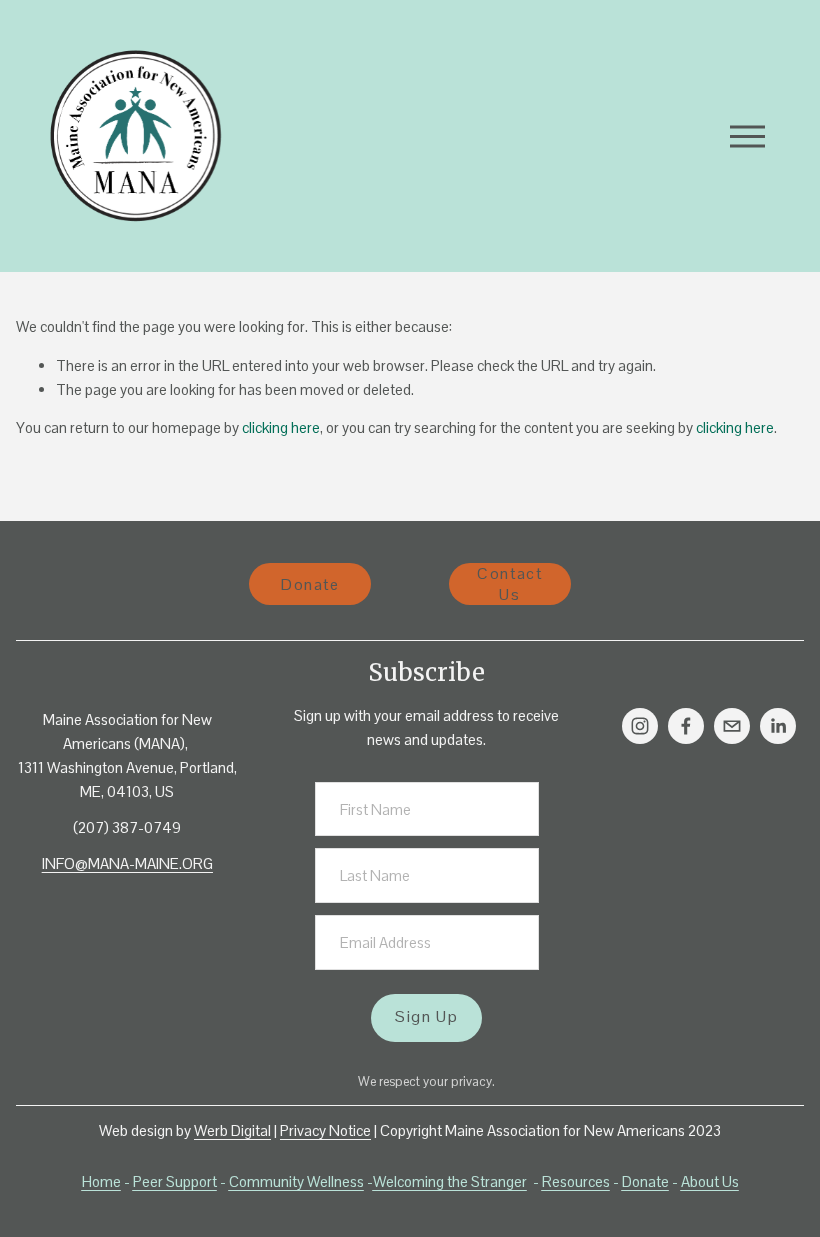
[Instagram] (640, 726)
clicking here (281, 427)
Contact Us (509, 584)
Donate (310, 584)
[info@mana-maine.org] (732, 726)
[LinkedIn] (778, 726)
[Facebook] (686, 726)
